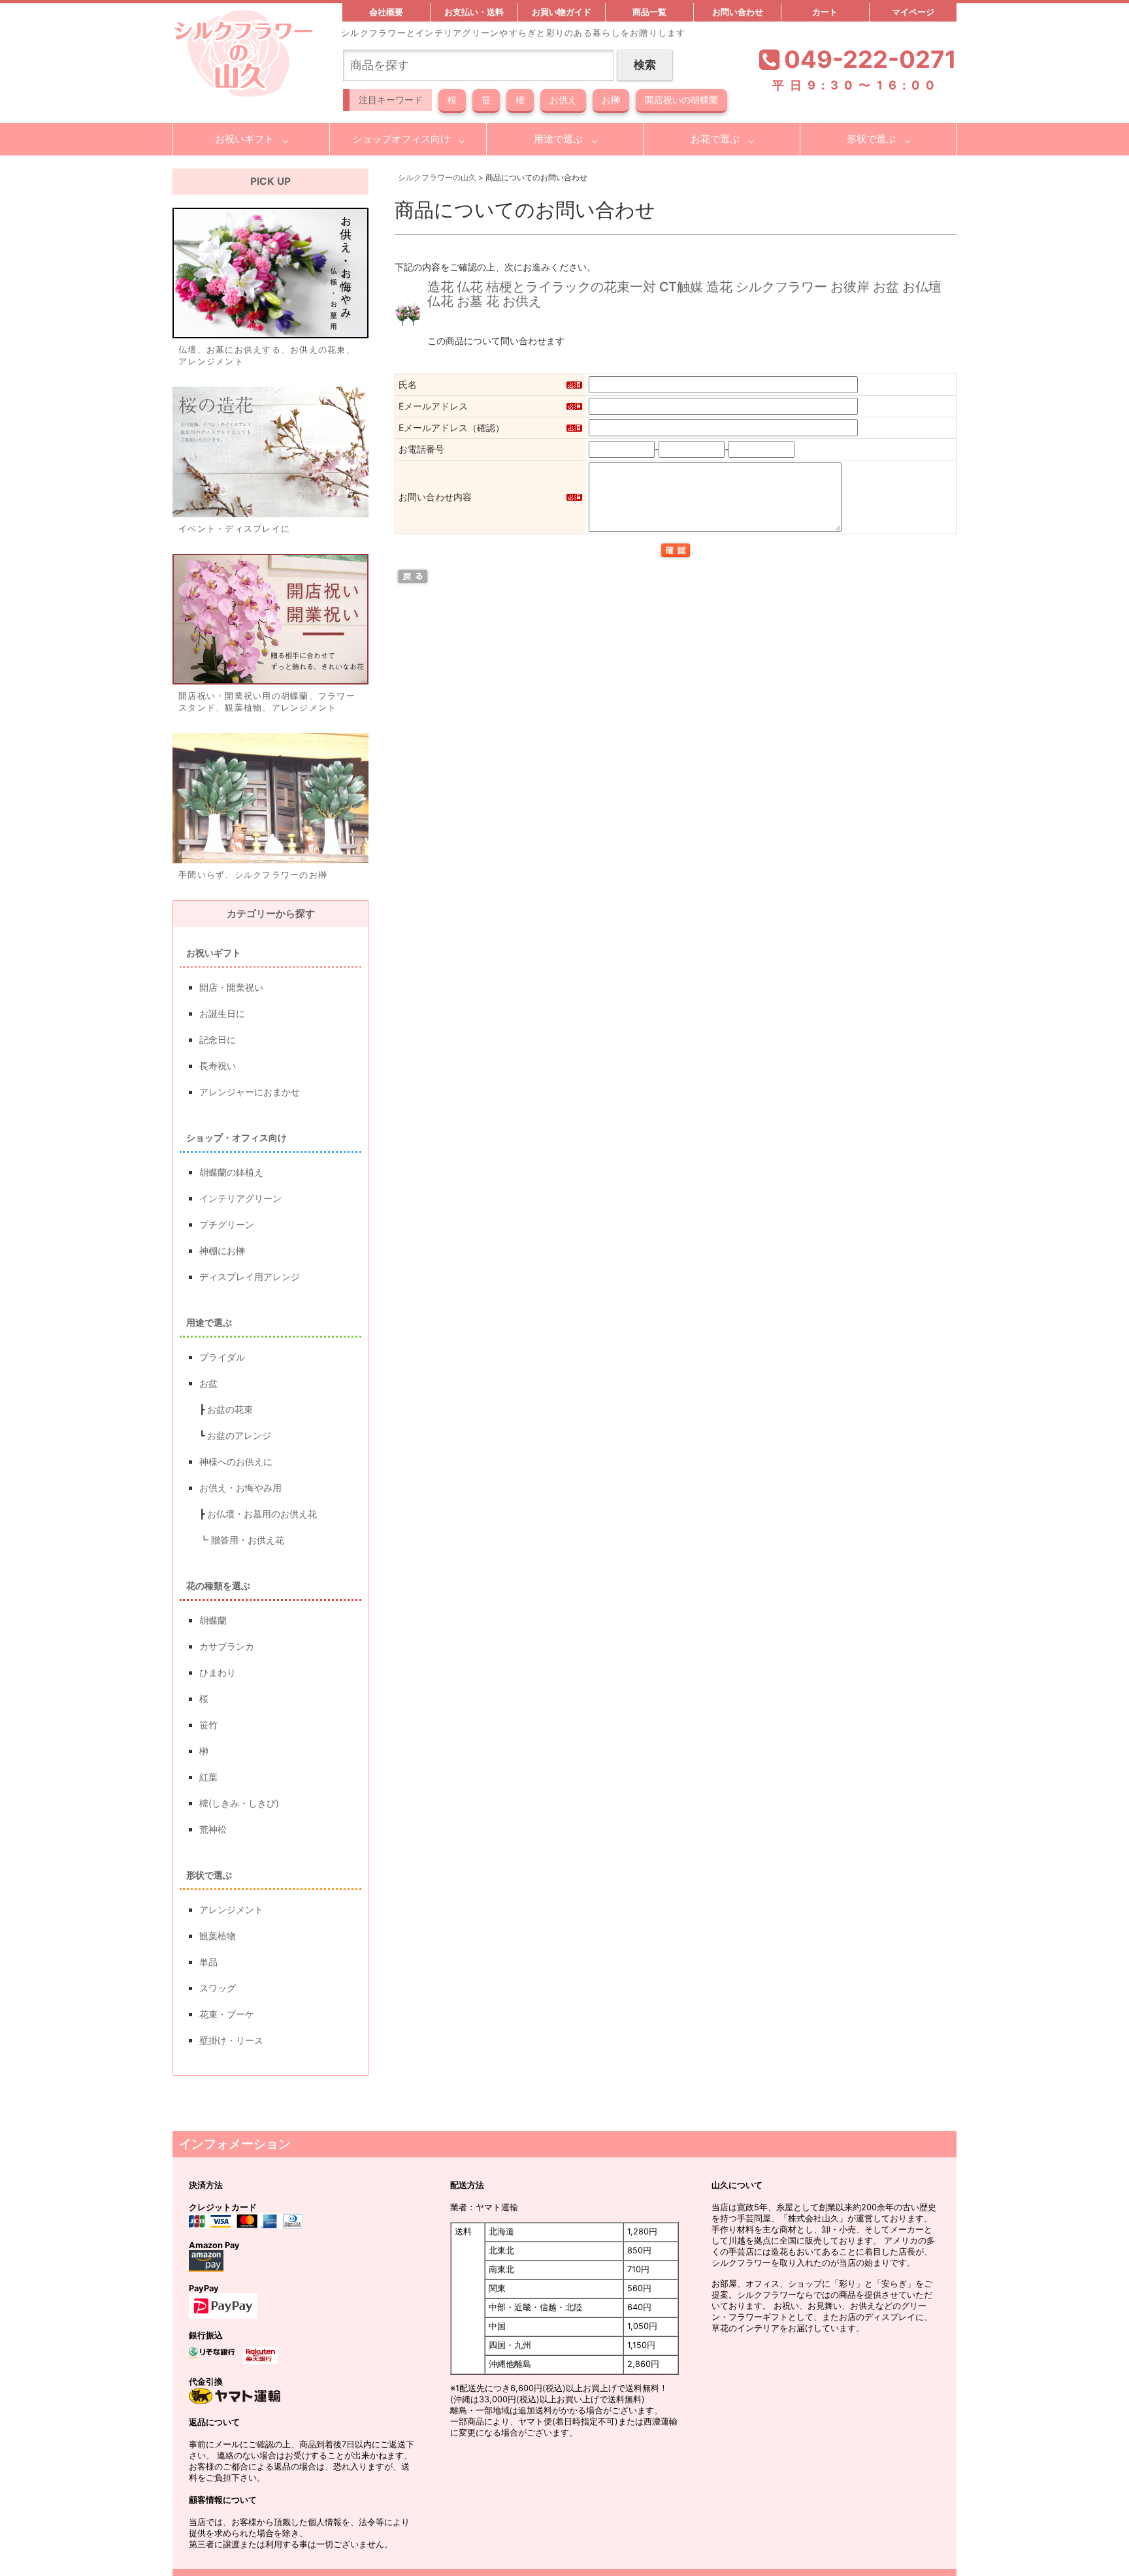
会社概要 (386, 12)
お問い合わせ (738, 12)
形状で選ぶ (871, 139)
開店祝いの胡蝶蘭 (681, 100)
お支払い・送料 (474, 12)
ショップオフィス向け (401, 139)
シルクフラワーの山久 (437, 177)
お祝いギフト (244, 139)
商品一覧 (649, 12)
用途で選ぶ (558, 139)
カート (825, 12)
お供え (563, 100)
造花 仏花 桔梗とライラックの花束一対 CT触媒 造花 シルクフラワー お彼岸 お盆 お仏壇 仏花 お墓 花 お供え (684, 294)
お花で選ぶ (715, 139)
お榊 (611, 100)
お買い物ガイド (562, 12)
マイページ (913, 12)
